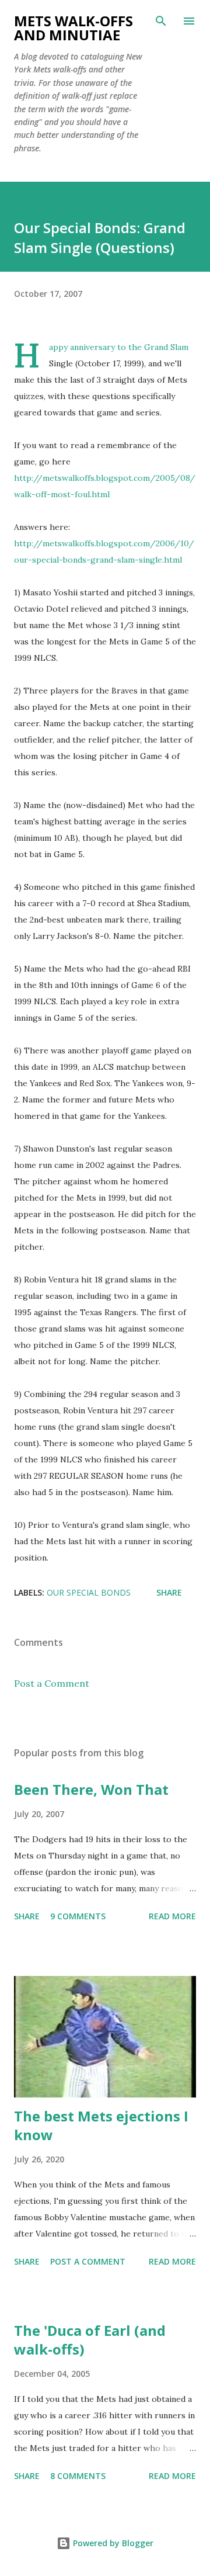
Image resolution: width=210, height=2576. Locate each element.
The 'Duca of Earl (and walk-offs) (90, 2340)
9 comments (78, 1916)
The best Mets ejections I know (101, 2125)
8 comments (78, 2476)
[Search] (161, 21)
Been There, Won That (91, 1789)
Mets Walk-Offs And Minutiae (73, 28)
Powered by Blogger (112, 2543)
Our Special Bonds (89, 1592)
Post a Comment (52, 1683)
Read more (172, 1916)
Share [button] (169, 1592)
